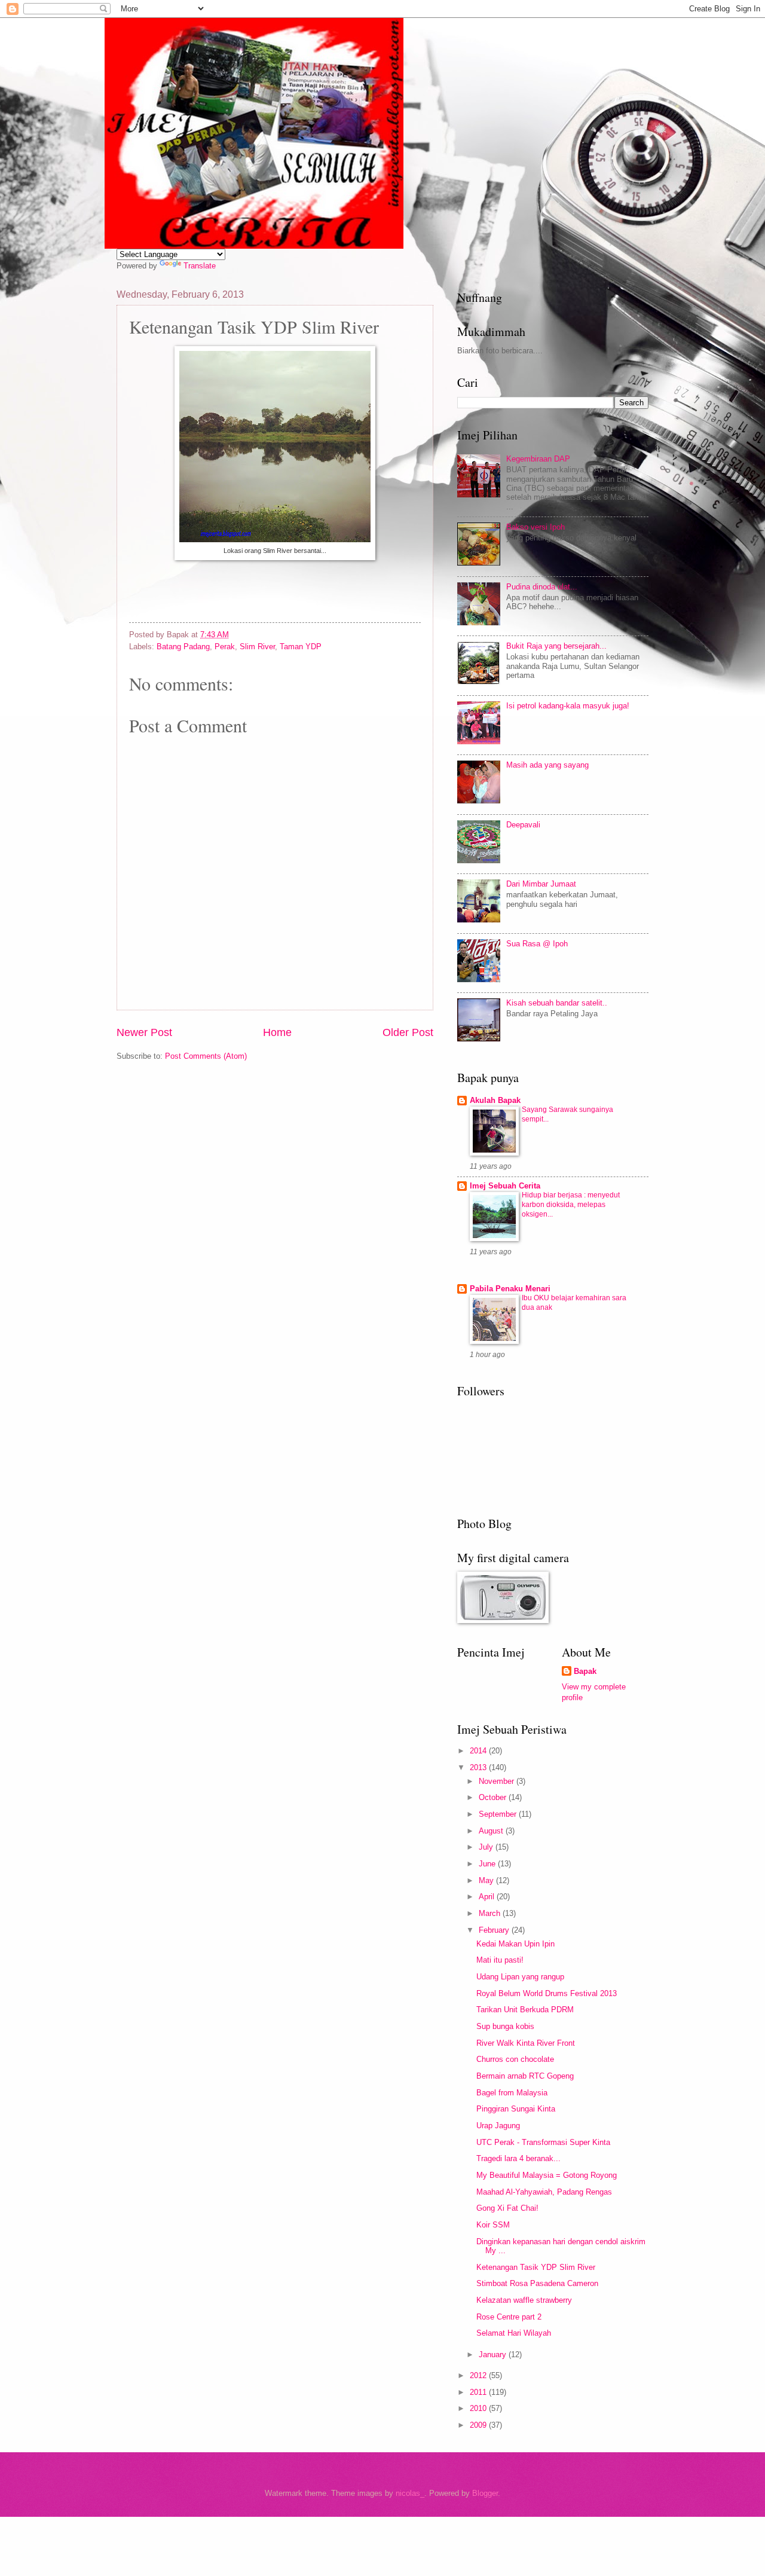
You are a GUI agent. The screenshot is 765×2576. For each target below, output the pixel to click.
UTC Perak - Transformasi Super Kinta (543, 2142)
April (488, 1897)
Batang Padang (183, 647)
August (492, 1831)
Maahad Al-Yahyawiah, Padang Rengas (544, 2192)
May (487, 1880)
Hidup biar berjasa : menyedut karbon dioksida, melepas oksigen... (571, 1205)
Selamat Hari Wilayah (514, 2333)
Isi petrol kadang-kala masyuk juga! (568, 706)
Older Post (408, 1032)
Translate (200, 266)
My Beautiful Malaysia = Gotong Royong (547, 2175)
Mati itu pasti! (500, 1960)
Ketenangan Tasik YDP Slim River (536, 2267)
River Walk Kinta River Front (526, 2043)
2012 (479, 2375)
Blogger (485, 2493)
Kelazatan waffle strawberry (524, 2300)
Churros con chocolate (515, 2059)
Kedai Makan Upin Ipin (515, 1944)
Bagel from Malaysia (512, 2093)
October (494, 1797)
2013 (479, 1767)
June (488, 1864)
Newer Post (144, 1032)
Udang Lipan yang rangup (520, 1977)
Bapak (585, 1671)
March (491, 1913)
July (487, 1847)
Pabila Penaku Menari (510, 1289)
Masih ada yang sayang (547, 765)
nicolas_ (410, 2493)
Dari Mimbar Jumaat (541, 884)
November (498, 1781)
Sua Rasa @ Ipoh (537, 944)
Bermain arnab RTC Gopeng (525, 2076)
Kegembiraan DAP (538, 459)
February (495, 1930)
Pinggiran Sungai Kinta (516, 2109)
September (499, 1814)
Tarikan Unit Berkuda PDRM (525, 2010)
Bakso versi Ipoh (535, 527)
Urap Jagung (498, 2126)
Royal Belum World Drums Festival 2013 (547, 1993)
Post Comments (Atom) (206, 1056)
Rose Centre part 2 (509, 2317)
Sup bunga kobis (505, 2026)
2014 (479, 1751)
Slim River (257, 647)
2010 (479, 2408)
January (494, 2355)
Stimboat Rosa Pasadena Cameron (537, 2283)
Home (277, 1032)
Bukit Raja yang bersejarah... (556, 646)
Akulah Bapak (495, 1100)
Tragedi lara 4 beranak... (518, 2158)
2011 (479, 2392)
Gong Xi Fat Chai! (507, 2208)
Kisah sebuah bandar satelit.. (557, 1003)
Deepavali (523, 825)
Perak (225, 647)
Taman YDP (301, 647)
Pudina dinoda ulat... (542, 587)
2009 (479, 2425)
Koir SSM (493, 2225)
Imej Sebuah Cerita (505, 1186)
